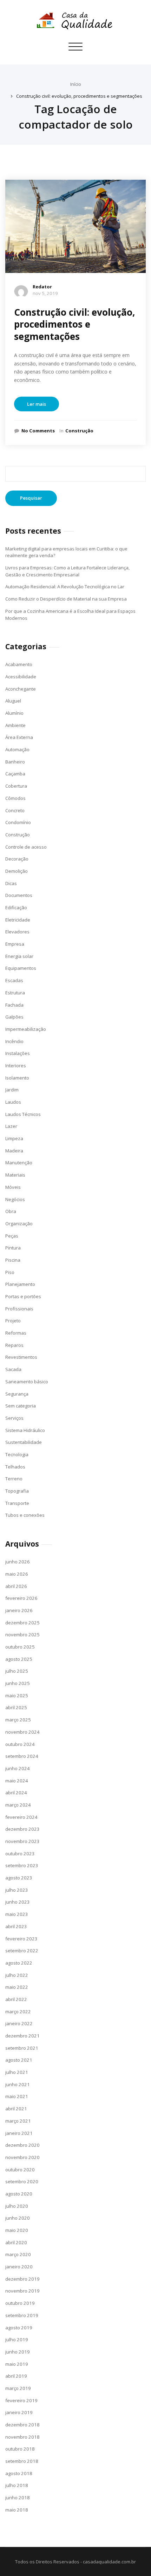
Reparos (14, 1345)
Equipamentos (21, 968)
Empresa (15, 944)
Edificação (16, 907)
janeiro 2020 (19, 2267)
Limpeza (14, 1138)
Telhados (15, 1467)
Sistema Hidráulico (25, 1430)
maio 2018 (17, 2510)
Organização (19, 1224)
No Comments (38, 431)
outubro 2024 (20, 1744)
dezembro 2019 (22, 2279)
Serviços (14, 1418)
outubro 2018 (20, 2449)
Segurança (17, 1394)
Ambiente (15, 725)
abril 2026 (16, 1586)
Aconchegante (21, 689)
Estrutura (15, 993)
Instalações (18, 1053)
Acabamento (19, 664)
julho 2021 (17, 2072)
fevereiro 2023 (21, 1939)
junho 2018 (18, 2498)
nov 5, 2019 (45, 293)
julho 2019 (17, 2339)
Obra (11, 1211)
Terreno (14, 1479)
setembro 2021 (22, 2048)
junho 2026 (18, 1562)
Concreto (15, 810)
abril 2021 (16, 2109)
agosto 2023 (19, 1878)
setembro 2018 (22, 2461)
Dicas (11, 883)
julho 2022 (17, 1975)
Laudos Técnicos (23, 1114)
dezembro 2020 (22, 2145)
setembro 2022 (22, 1951)
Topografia (17, 1491)
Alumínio (14, 713)
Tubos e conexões (25, 1515)
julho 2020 (17, 2206)
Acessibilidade (21, 677)
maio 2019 (17, 2364)
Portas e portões (23, 1296)
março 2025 (18, 1720)
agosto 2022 (19, 1963)
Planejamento (20, 1284)
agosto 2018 (19, 2473)
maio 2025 (17, 1695)
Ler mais (37, 404)
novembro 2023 (22, 1841)
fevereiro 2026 (21, 1598)
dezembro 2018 (22, 2425)
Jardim (12, 1090)
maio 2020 (17, 2230)
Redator (42, 287)
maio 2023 (17, 1914)
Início (76, 84)
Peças (12, 1236)
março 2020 (18, 2254)
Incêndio (14, 1041)
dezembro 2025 (22, 1623)
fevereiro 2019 (21, 2400)
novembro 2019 (22, 2291)
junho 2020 (18, 2218)
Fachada (14, 1005)
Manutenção (19, 1163)
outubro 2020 (20, 2170)
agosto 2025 (19, 1659)
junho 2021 (18, 2084)
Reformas (16, 1333)
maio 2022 (17, 1987)
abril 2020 (16, 2242)
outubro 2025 (20, 1647)
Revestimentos (21, 1357)
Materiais (15, 1175)
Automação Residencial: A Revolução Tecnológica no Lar (65, 587)
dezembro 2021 (22, 2036)
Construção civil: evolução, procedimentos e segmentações (79, 96)
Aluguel (13, 701)
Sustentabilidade (24, 1442)
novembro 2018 (22, 2437)
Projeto (13, 1321)
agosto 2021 (19, 2060)
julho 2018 (17, 2485)
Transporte (17, 1503)
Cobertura (16, 786)
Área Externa (19, 737)
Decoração (17, 859)
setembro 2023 (22, 1865)
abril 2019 (16, 2376)
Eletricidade (18, 920)
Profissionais (19, 1309)
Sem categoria (21, 1406)
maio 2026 (17, 1574)
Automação (17, 749)
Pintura (13, 1248)
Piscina (13, 1260)
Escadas (14, 980)
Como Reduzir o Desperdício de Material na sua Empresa (66, 599)
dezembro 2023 (22, 1829)
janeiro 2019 (19, 2412)
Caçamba (15, 774)
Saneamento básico (27, 1382)
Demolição (17, 871)
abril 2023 (16, 1926)
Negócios (15, 1199)
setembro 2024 (22, 1756)
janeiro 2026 (19, 1610)
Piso (10, 1272)
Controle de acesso (26, 847)
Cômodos (15, 798)
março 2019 (18, 2388)
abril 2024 (16, 1793)
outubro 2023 (20, 1854)
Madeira (14, 1151)
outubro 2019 (20, 2303)
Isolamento (17, 1078)
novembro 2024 (22, 1732)
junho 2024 (18, 1768)
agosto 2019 (19, 2328)
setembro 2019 (22, 2315)
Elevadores (17, 932)
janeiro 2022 (19, 2023)
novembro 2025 (22, 1635)
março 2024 (18, 1805)
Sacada (13, 1369)
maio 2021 (17, 2096)
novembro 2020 (22, 2157)
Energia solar (19, 956)
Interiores (16, 1066)
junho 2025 (18, 1683)
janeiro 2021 (19, 2133)
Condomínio (18, 822)
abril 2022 (16, 1999)
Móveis (13, 1187)
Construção (79, 431)
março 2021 (18, 2121)
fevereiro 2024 (21, 1817)
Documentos (19, 895)
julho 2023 (17, 1890)
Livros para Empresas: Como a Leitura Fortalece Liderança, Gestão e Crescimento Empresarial (67, 571)
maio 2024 (17, 1781)
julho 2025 (17, 1671)
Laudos (13, 1102)
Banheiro (15, 762)
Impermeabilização (26, 1029)
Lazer (11, 1126)
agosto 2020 (19, 2194)
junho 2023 (18, 1902)
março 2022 (18, 2012)
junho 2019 (18, 2352)
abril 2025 (16, 1707)
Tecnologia (17, 1454)
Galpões (14, 1017)
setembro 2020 (22, 2181)
